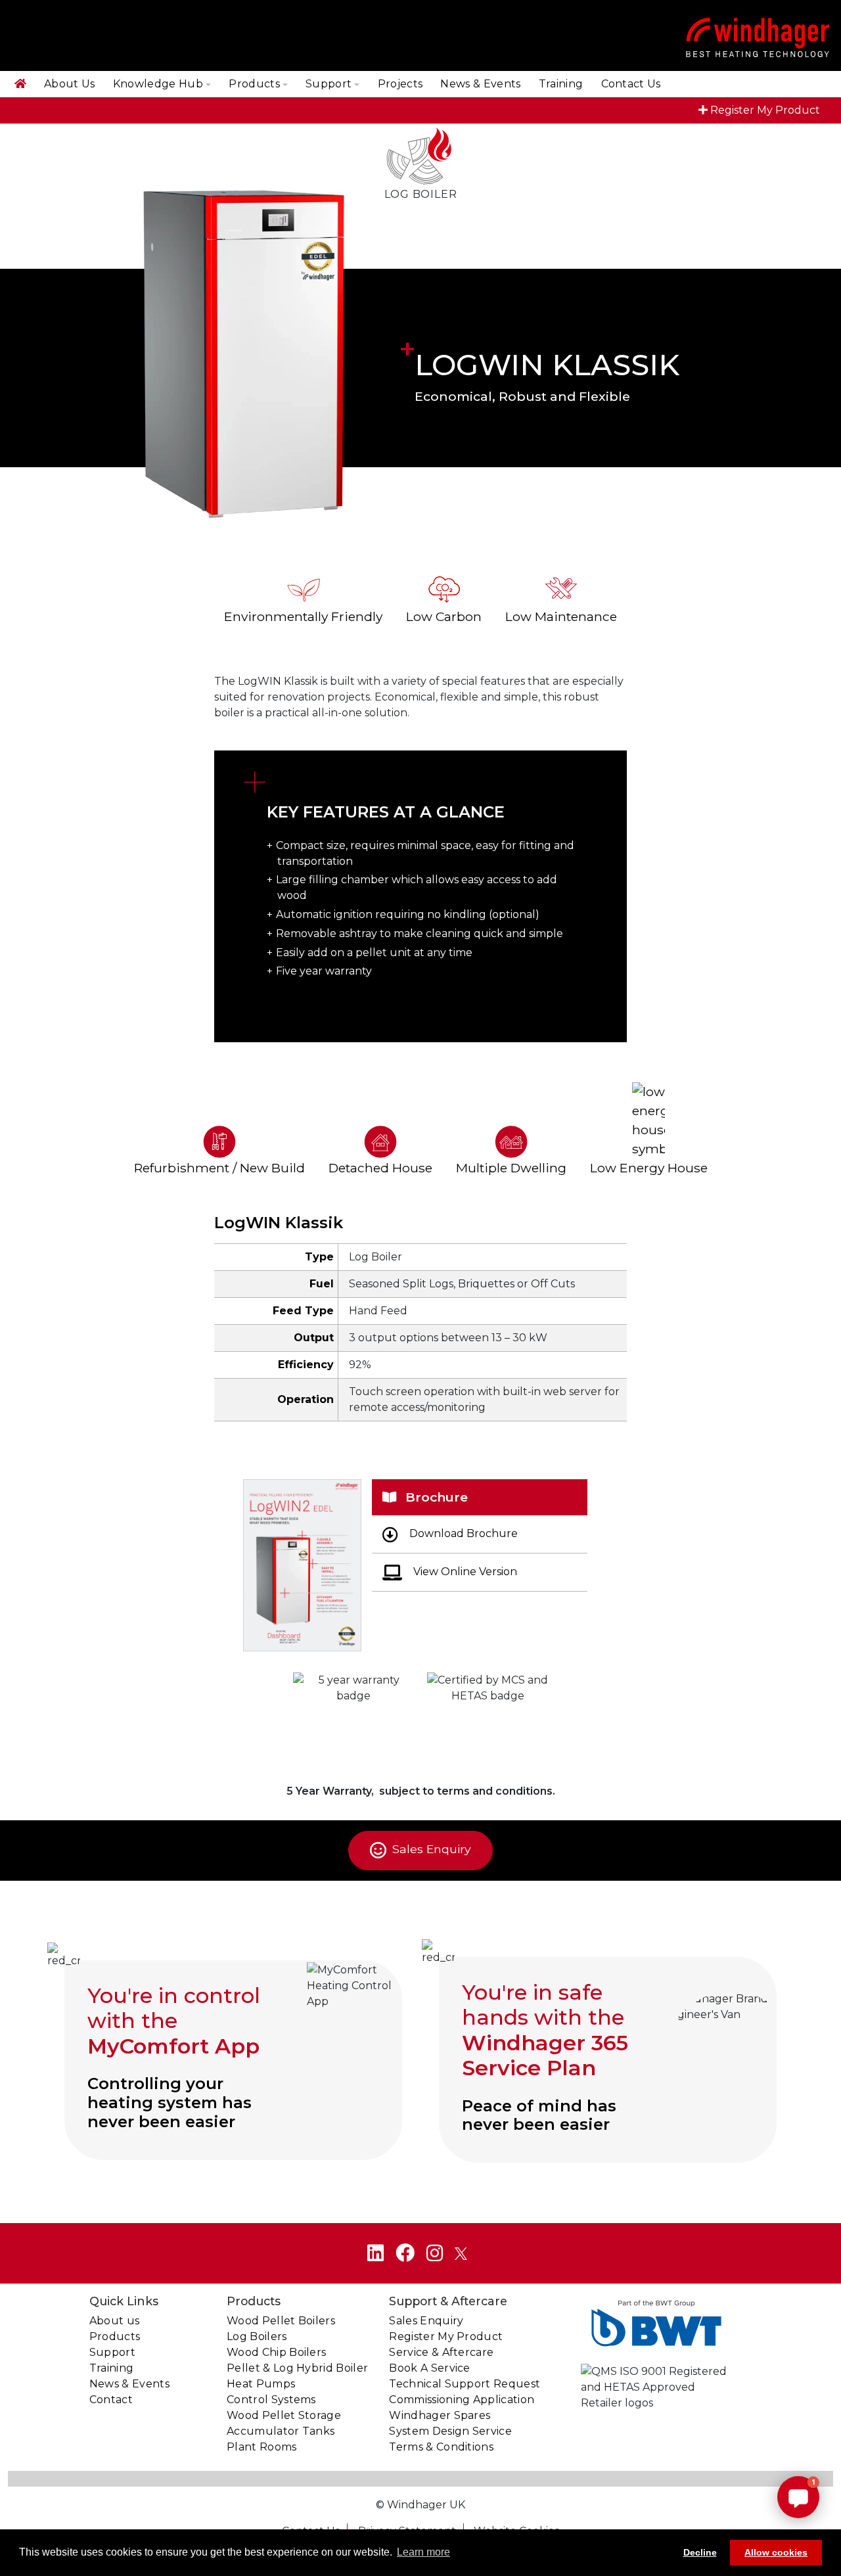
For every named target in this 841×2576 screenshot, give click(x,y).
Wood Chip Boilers (276, 2352)
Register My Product (765, 110)
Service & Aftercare (441, 2352)
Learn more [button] (423, 2552)
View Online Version (464, 1572)
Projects (400, 84)
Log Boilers (257, 2336)
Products (254, 84)
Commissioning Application (462, 2400)
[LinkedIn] (375, 2253)
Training (561, 84)
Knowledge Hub (158, 84)
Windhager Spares (440, 2415)
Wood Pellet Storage (284, 2415)
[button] (798, 2497)
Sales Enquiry (430, 1850)
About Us (70, 84)
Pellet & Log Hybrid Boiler (297, 2368)
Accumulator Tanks (281, 2431)
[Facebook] (405, 2253)
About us (115, 2321)
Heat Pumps (261, 2384)
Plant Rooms (262, 2447)
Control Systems (271, 2400)
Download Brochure (462, 1533)
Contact (111, 2400)
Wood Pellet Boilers (281, 2321)
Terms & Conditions (441, 2447)
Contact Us (631, 84)
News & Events (480, 84)
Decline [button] (700, 2552)
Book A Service (429, 2368)
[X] (461, 2253)
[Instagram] (435, 2253)
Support (329, 84)
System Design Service (450, 2431)
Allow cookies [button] (776, 2552)
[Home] (20, 84)
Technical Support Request (465, 2384)
